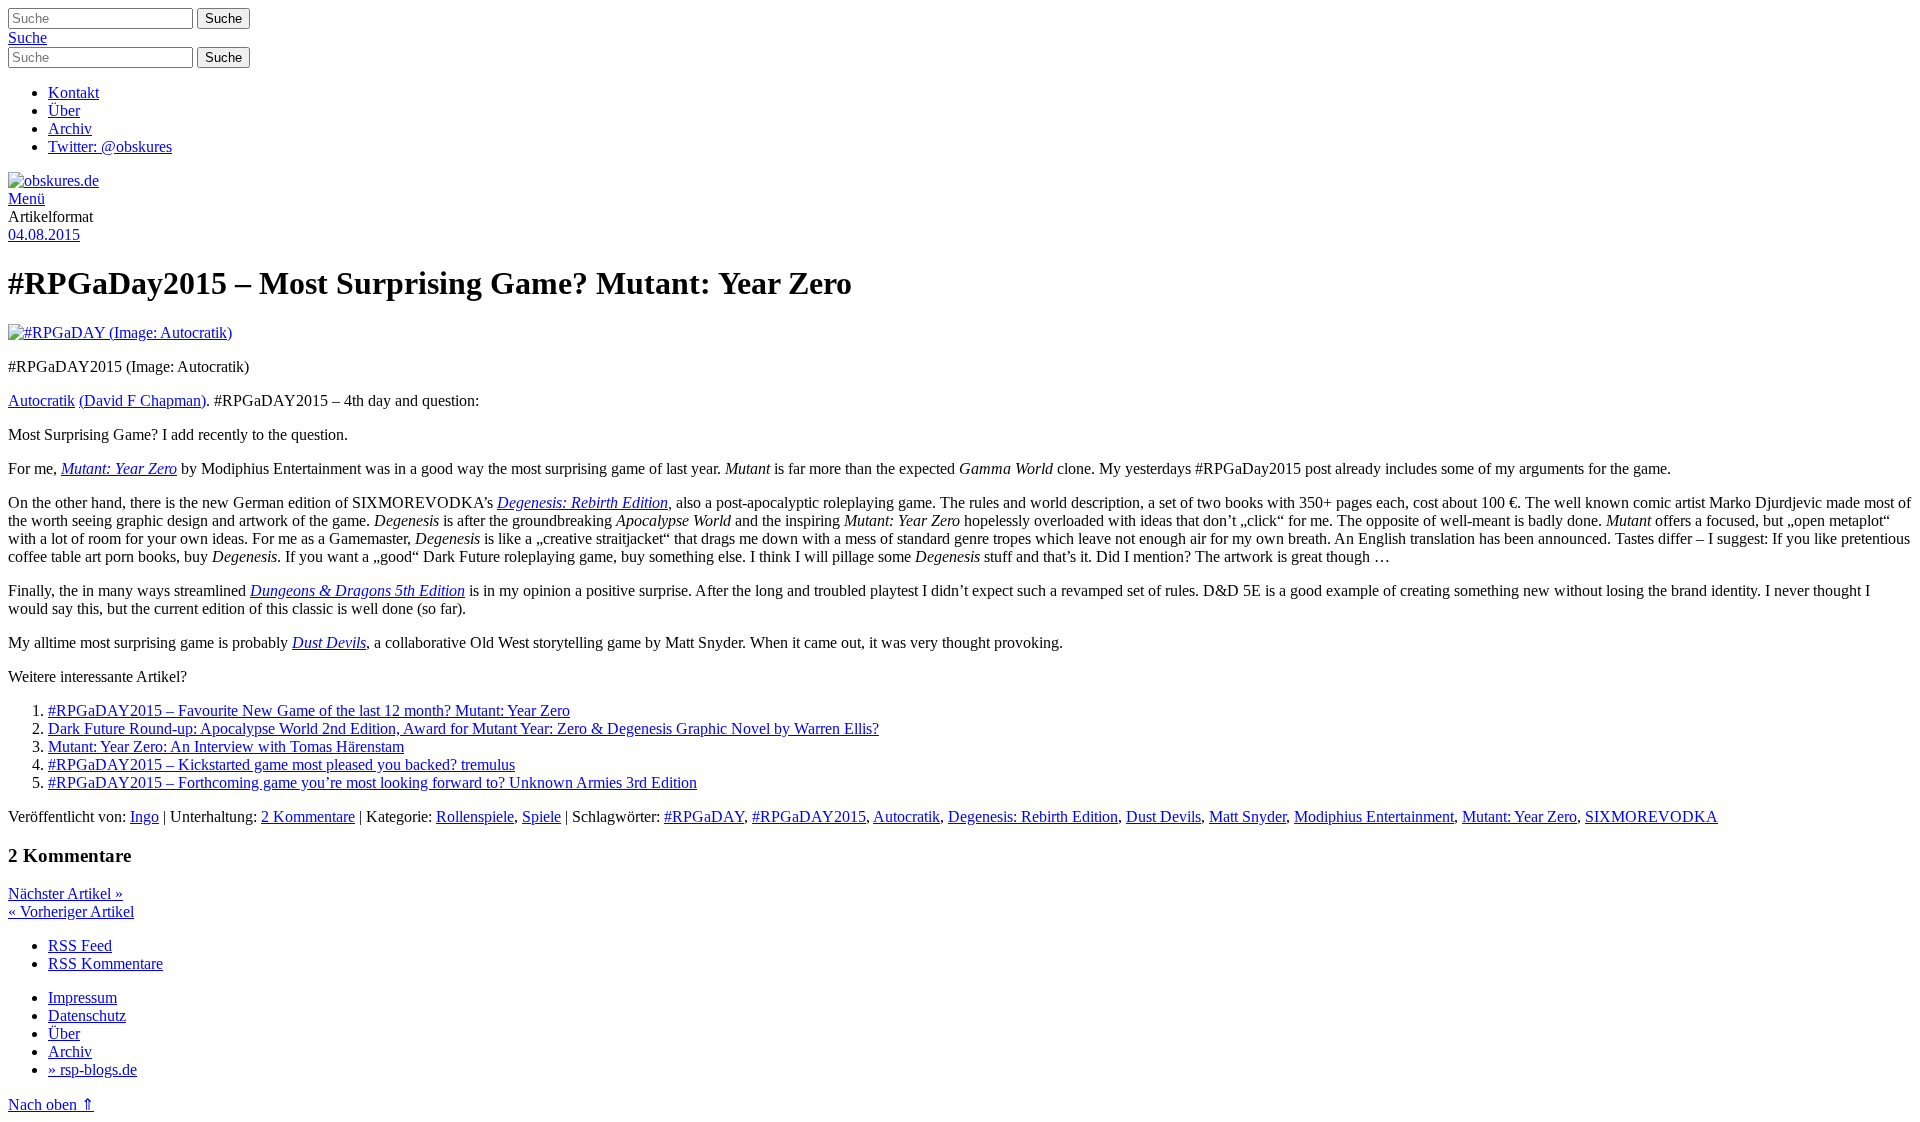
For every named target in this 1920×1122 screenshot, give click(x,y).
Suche (27, 37)
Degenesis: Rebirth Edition (582, 502)
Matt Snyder (1247, 816)
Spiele (541, 816)
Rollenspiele (475, 816)
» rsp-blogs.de (92, 1069)
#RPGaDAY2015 (809, 816)
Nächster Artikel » (65, 893)
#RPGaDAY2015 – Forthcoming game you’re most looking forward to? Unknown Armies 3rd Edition (372, 782)
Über (64, 110)
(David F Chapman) (142, 400)
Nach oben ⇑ (51, 1104)
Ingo (144, 816)
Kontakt (73, 92)
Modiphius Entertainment (1374, 816)
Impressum (82, 997)
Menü (26, 198)
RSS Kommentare (105, 963)
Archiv (70, 128)
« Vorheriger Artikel (71, 911)
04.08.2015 (44, 234)
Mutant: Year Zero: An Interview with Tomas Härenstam (226, 746)
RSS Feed (80, 945)
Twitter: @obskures (110, 146)
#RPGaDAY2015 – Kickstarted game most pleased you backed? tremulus (281, 764)
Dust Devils (329, 642)
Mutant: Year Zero (119, 468)
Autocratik (41, 400)
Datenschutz (87, 1015)
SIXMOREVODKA (1651, 816)
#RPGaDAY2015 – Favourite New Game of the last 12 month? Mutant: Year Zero (309, 710)
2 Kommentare (308, 816)
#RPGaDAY (704, 816)
